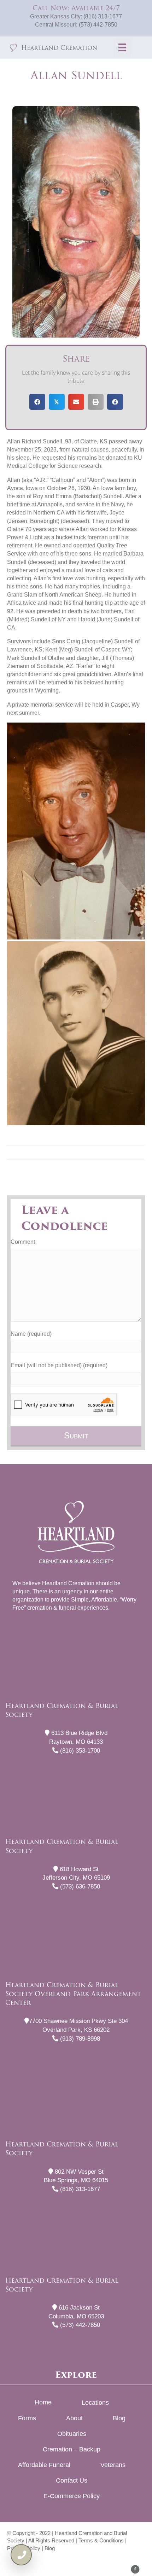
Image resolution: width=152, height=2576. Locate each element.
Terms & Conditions (101, 2540)
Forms (27, 2418)
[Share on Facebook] (37, 402)
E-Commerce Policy (72, 2496)
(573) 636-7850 (79, 1887)
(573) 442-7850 (98, 25)
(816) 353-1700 (79, 1751)
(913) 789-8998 (79, 2039)
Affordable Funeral (44, 2465)
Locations (95, 2403)
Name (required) (31, 1334)
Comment (23, 1242)
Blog (119, 2418)
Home (43, 2402)
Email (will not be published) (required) (59, 1365)
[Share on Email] (76, 402)
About (74, 2418)
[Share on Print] (96, 402)
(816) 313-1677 (103, 16)
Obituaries (72, 2434)
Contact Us (72, 2480)
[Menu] (122, 47)
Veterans (113, 2465)
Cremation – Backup (72, 2449)
